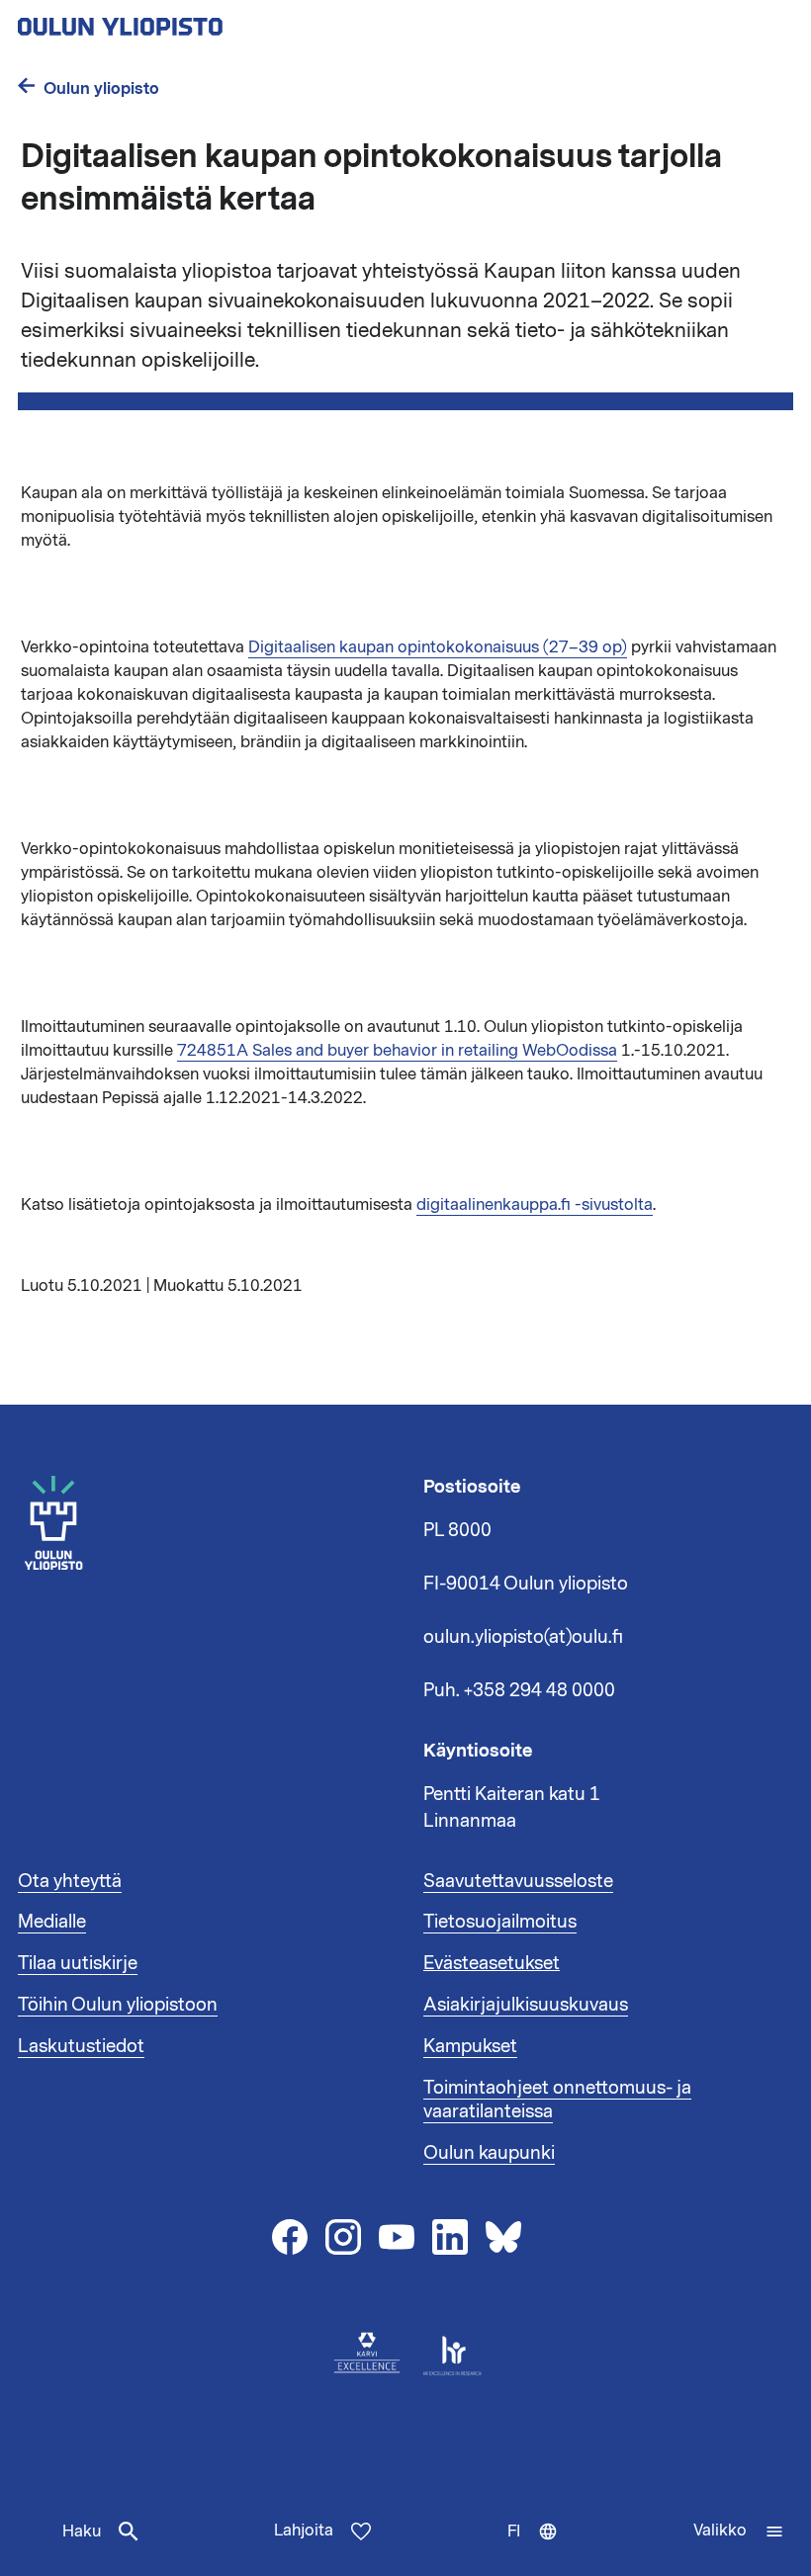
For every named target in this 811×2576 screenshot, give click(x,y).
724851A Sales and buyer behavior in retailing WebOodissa (397, 1051)
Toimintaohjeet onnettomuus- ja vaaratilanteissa (557, 2100)
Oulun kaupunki (489, 2153)
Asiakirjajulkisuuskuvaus (526, 2005)
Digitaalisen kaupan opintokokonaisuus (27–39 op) (438, 647)
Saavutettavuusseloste (518, 1881)
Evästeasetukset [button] (492, 1963)
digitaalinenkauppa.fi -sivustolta (535, 1205)
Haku (82, 2532)
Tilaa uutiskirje (78, 1963)
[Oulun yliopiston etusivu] (184, 21)
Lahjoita (304, 2531)
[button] (739, 2532)
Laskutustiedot (81, 2046)
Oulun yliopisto (101, 88)
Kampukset (470, 2046)
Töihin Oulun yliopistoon (118, 2005)
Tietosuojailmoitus (500, 1922)
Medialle (52, 1922)
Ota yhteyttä (70, 1881)
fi (537, 2548)
